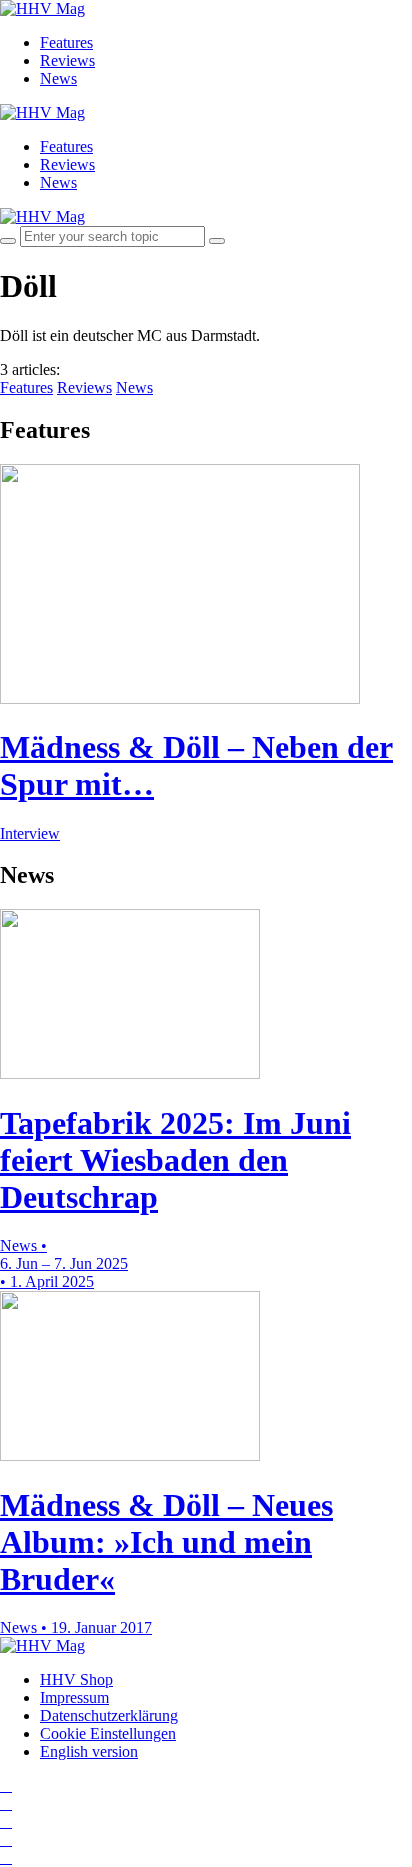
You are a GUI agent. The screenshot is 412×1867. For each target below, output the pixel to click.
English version (89, 1751)
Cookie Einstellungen (108, 1733)
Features (66, 42)
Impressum (74, 1697)
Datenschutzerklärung (109, 1715)
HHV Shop (76, 1679)
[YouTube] (6, 1821)
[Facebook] (6, 1803)
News (58, 78)
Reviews (67, 60)
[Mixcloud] (6, 1839)
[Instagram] (6, 1785)
